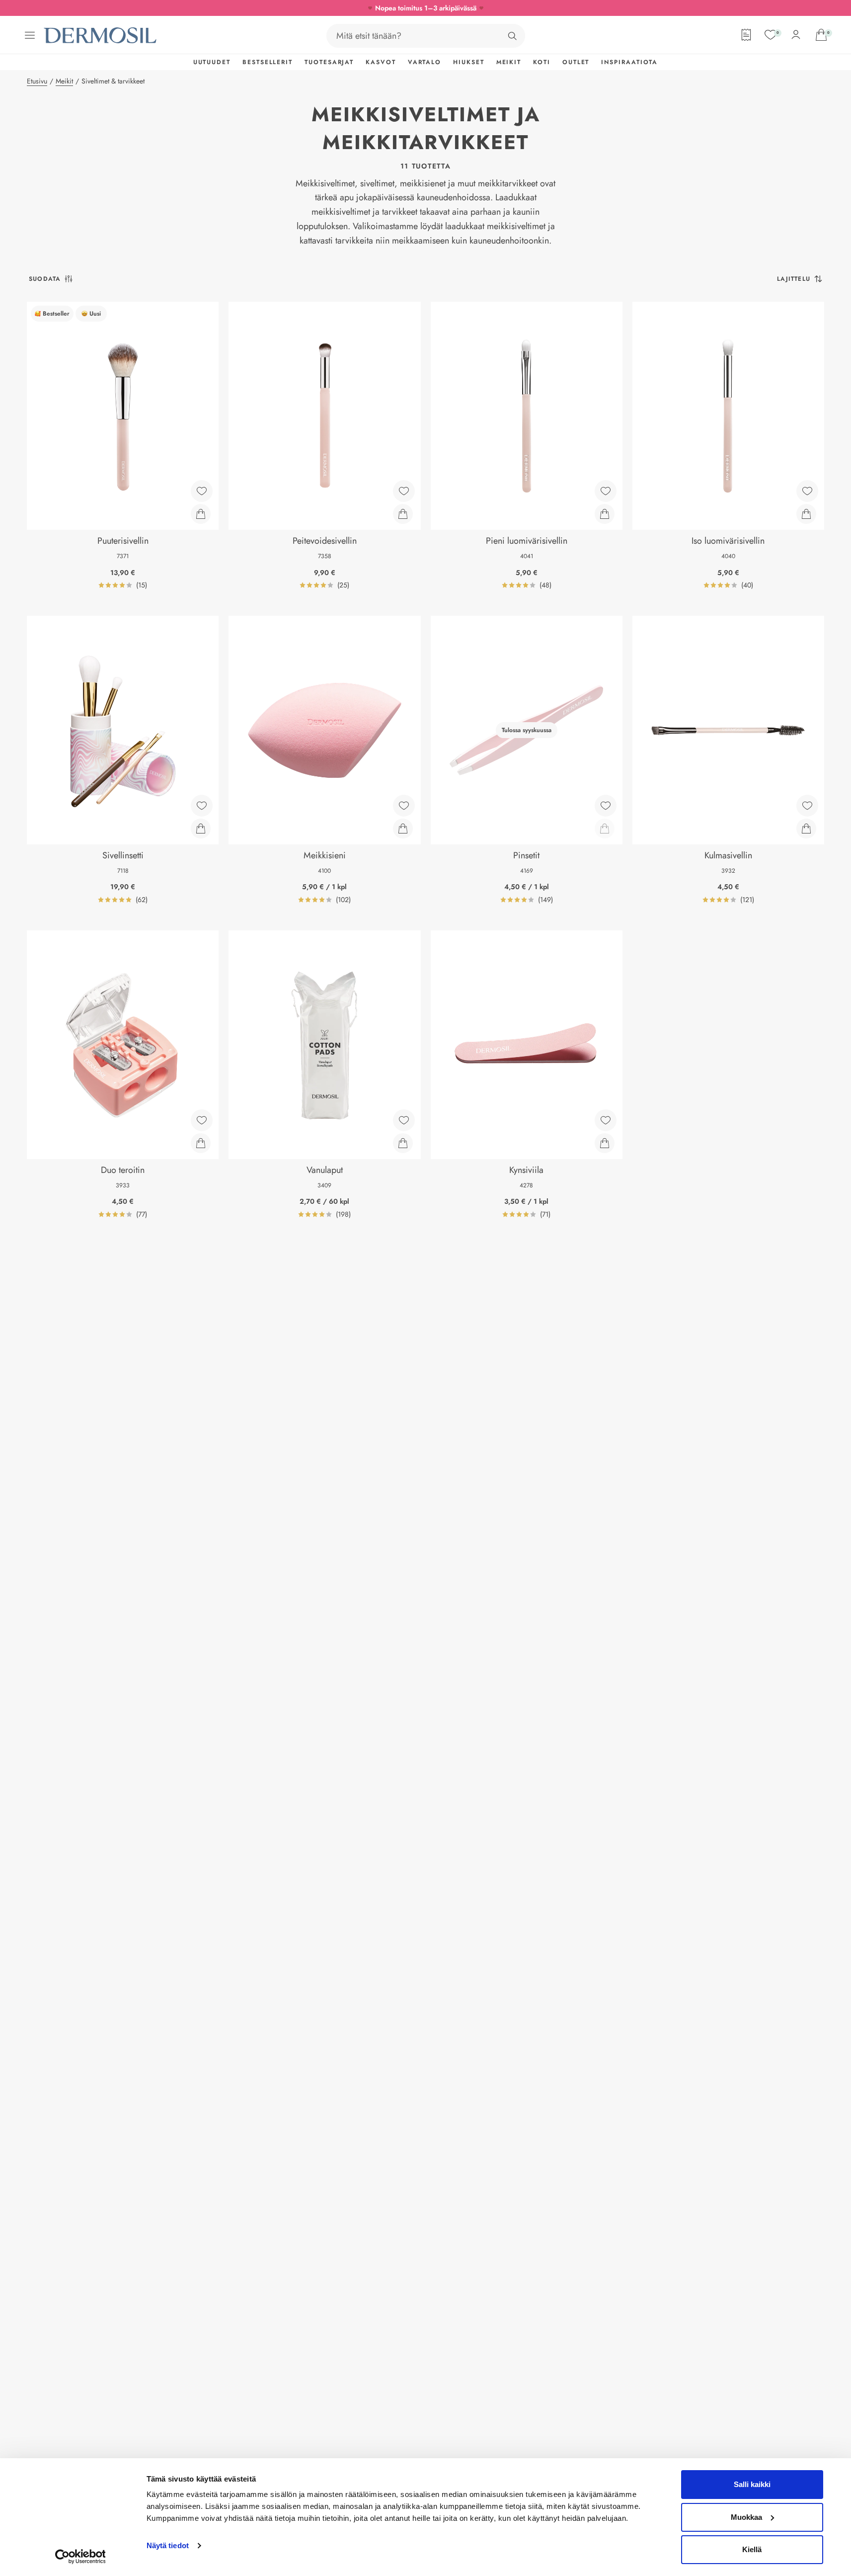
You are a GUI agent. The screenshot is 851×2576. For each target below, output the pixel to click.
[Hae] (512, 36)
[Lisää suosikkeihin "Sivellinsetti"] (202, 806)
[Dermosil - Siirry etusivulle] (101, 36)
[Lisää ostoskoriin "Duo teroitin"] (201, 1143)
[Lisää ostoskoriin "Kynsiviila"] (605, 1143)
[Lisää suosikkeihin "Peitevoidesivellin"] (404, 491)
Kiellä (752, 2549)
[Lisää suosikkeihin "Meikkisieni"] (404, 806)
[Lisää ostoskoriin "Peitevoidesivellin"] (403, 514)
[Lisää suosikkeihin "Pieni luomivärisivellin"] (606, 491)
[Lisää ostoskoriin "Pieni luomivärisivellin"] (605, 514)
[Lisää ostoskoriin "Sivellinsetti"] (201, 829)
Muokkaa (746, 2517)
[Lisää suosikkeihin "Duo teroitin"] (202, 1120)
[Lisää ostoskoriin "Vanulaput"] (403, 1143)
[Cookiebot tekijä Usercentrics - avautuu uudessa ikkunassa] (80, 2557)
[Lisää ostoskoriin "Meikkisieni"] (403, 829)
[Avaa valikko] (30, 35)
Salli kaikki (752, 2484)
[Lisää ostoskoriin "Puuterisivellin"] (201, 514)
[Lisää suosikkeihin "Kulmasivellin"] (807, 806)
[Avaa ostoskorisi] (821, 35)
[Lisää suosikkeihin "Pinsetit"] (606, 806)
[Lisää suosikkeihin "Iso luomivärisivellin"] (807, 491)
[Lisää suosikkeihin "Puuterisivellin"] (202, 491)
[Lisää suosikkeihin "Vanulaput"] (404, 1120)
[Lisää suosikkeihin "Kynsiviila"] (606, 1120)
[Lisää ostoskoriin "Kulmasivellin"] (806, 829)
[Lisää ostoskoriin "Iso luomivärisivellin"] (806, 514)
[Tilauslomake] (746, 35)
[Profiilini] (796, 35)
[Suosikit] (771, 35)
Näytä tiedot (168, 2545)
